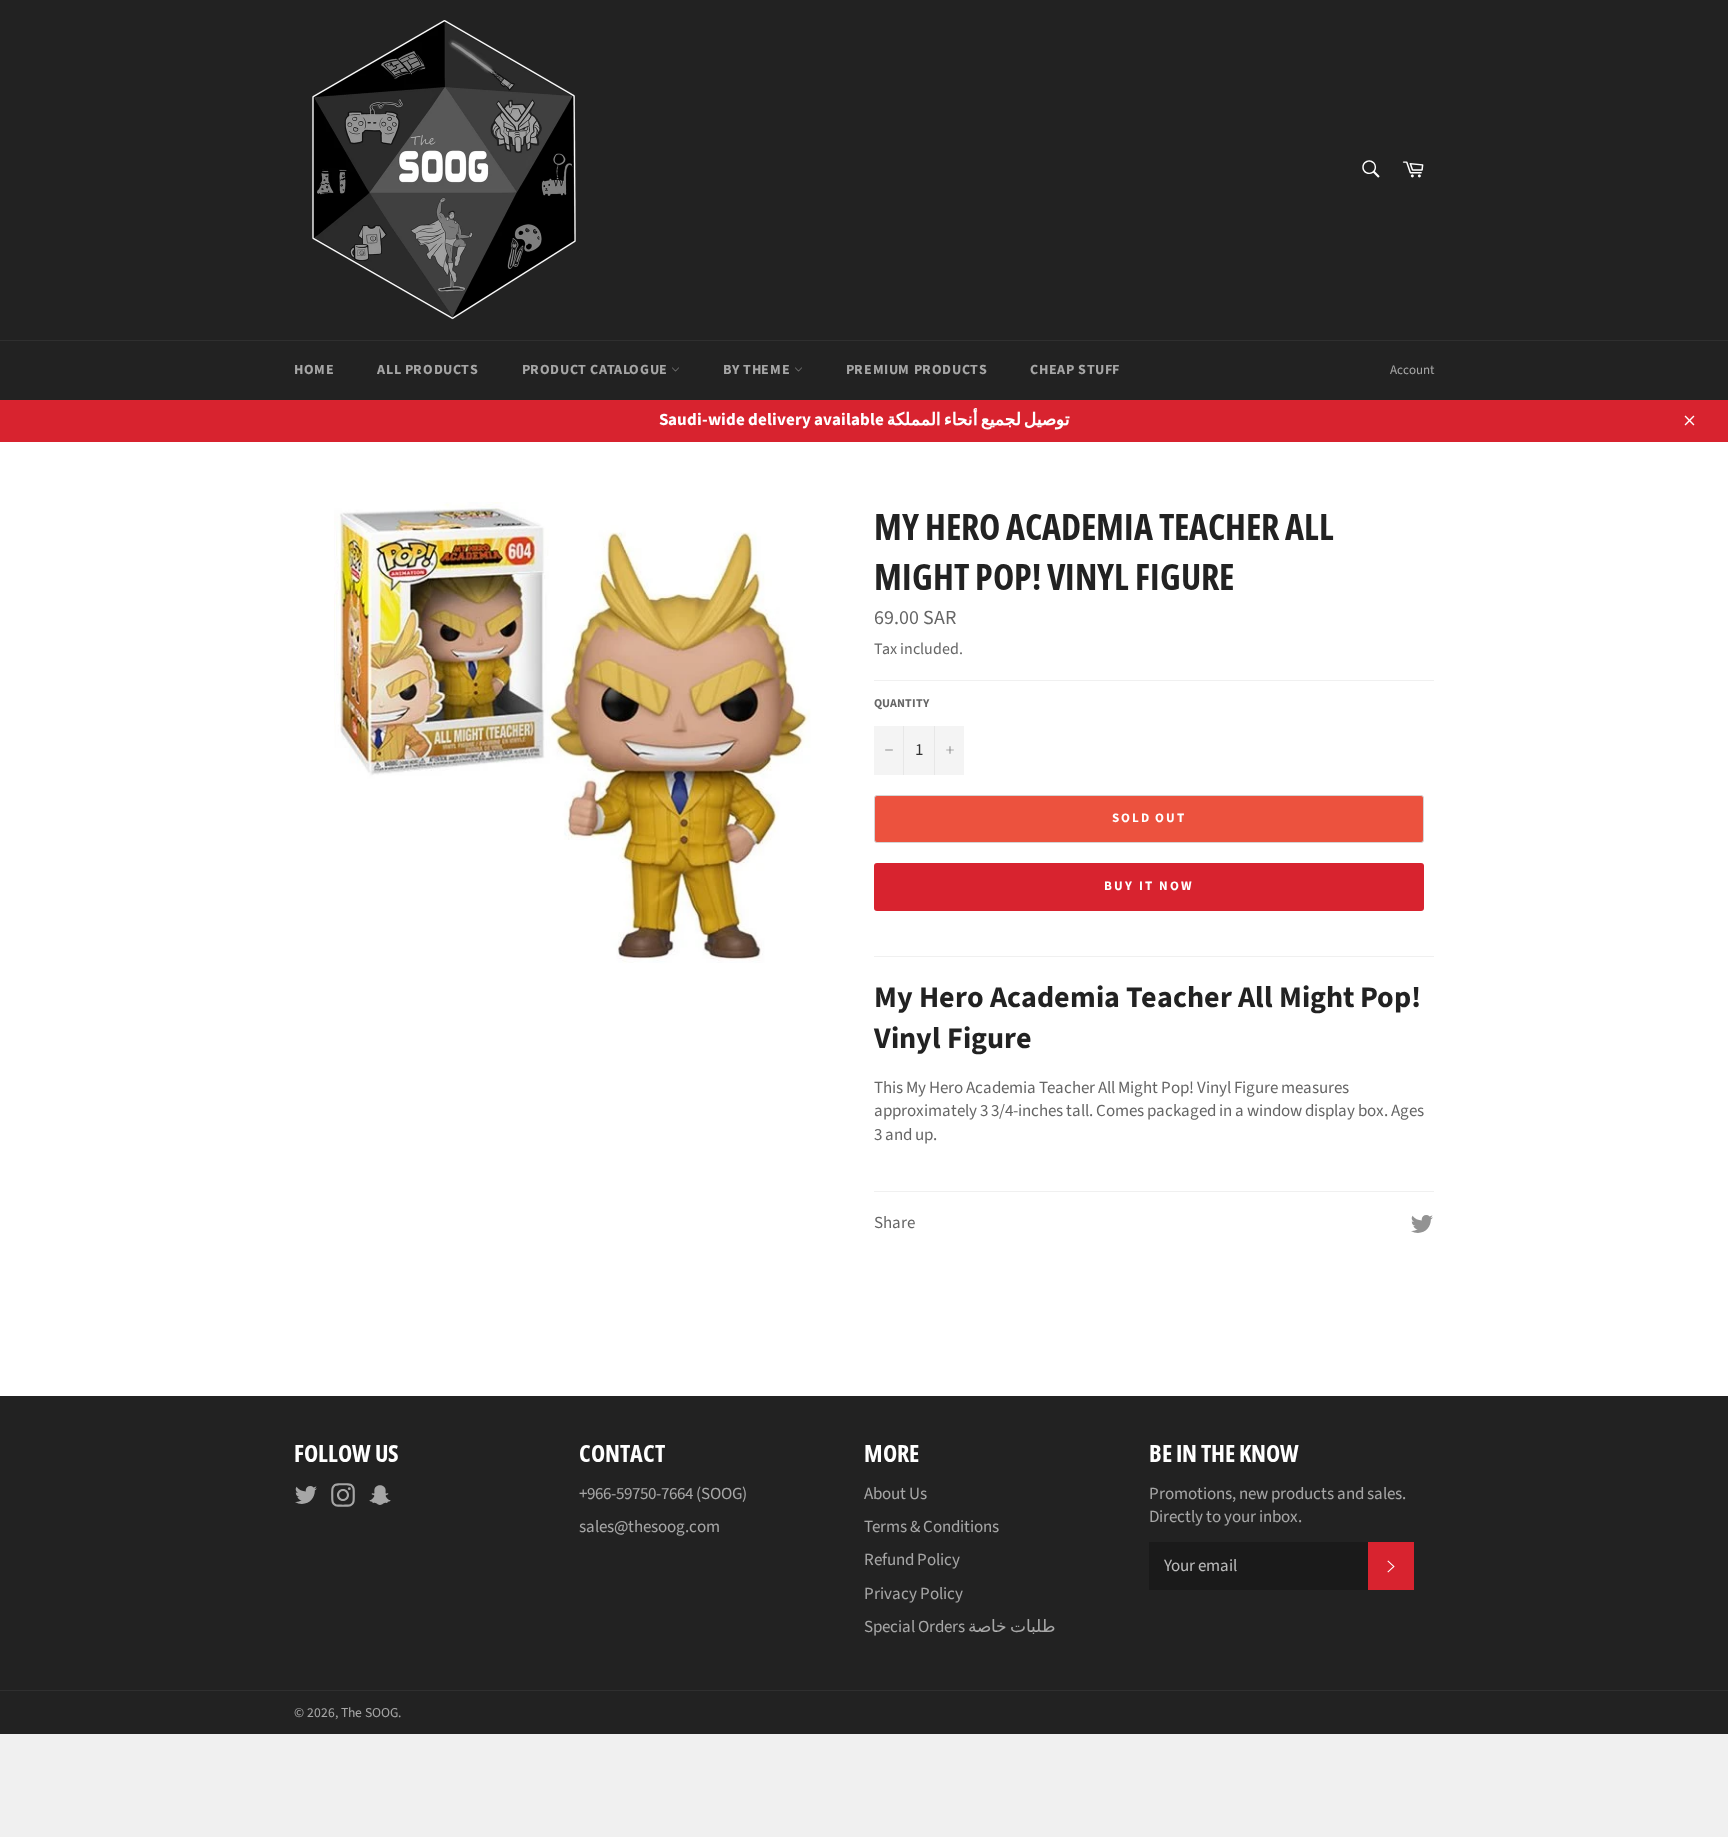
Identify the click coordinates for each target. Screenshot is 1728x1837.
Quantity (901, 704)
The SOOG (369, 1712)
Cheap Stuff (1075, 370)
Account (1412, 370)
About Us (895, 1494)
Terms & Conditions (931, 1527)
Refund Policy (912, 1560)
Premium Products (917, 370)
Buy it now (1149, 886)
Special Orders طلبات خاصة (960, 1627)
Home (314, 370)
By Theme (758, 370)
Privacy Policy (913, 1594)
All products (427, 370)
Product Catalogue (597, 370)
